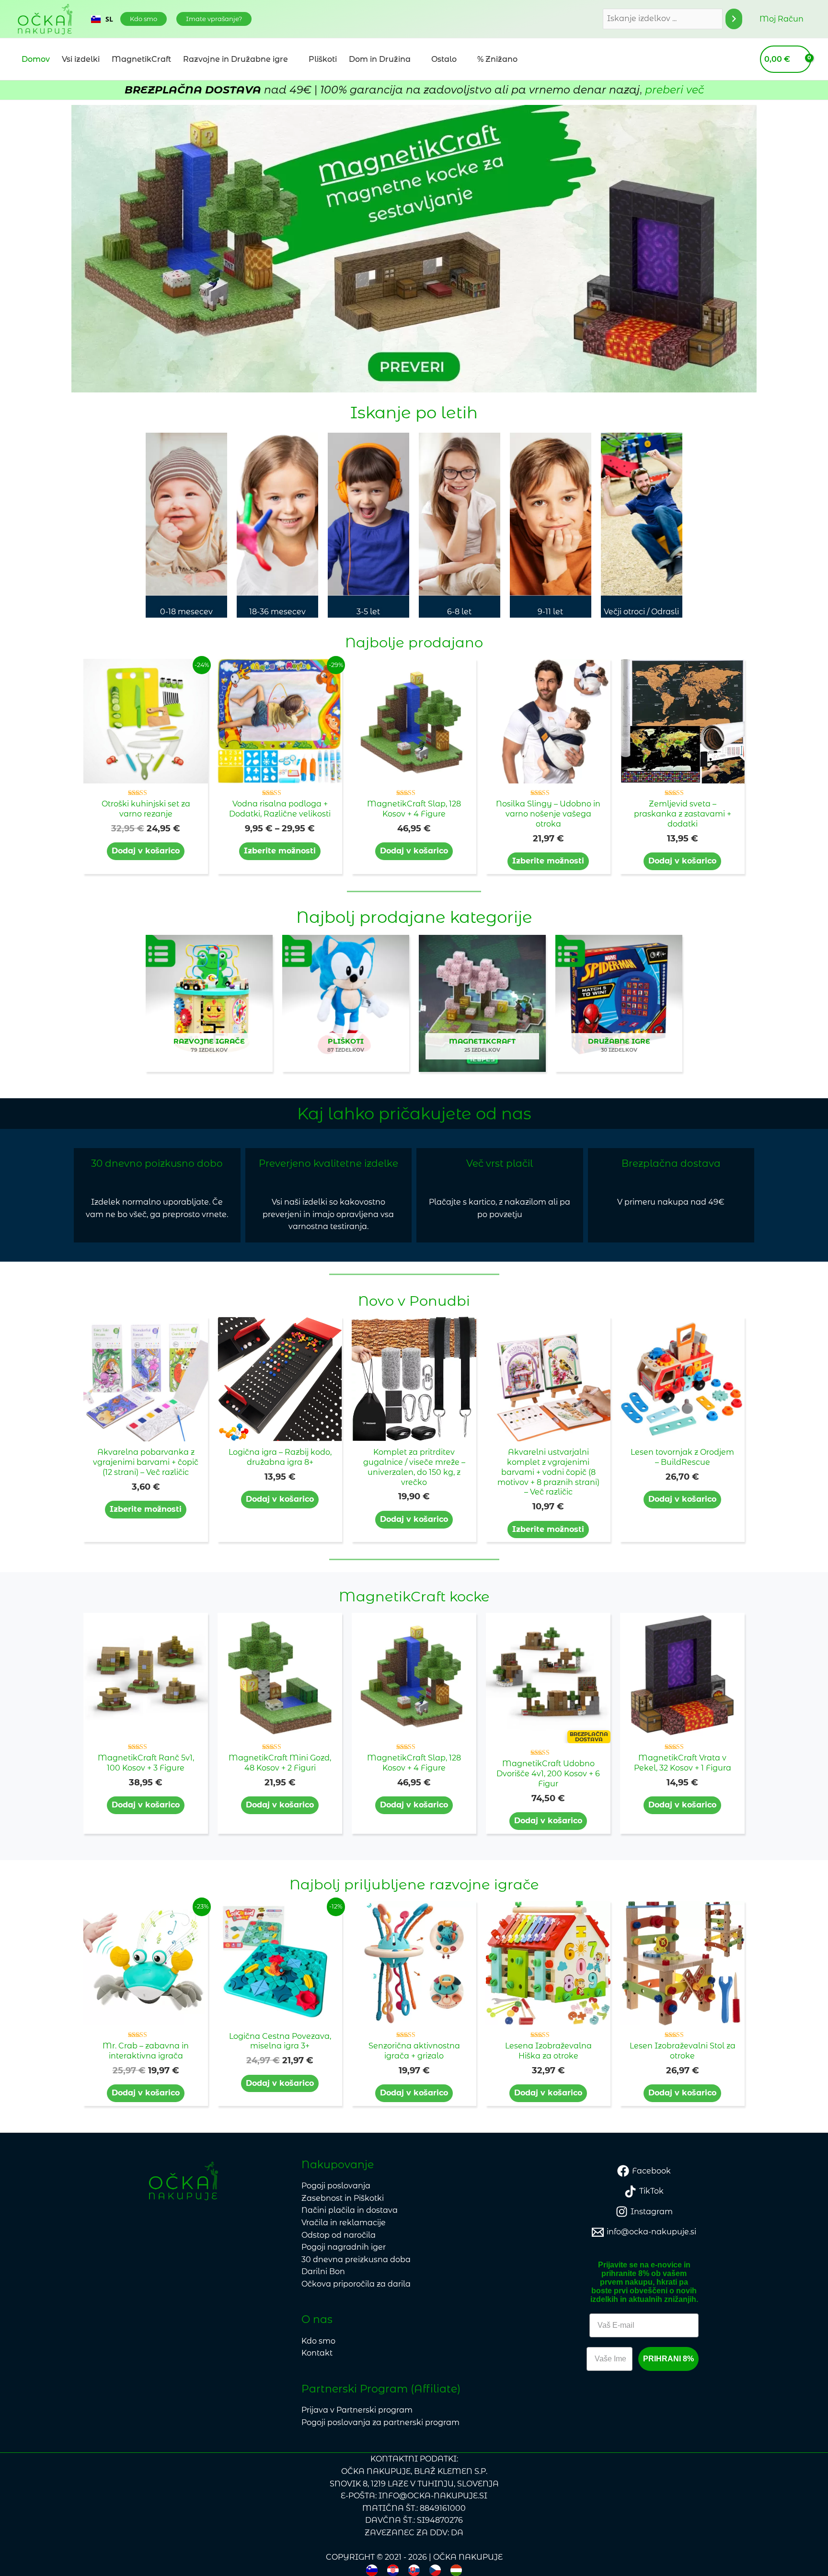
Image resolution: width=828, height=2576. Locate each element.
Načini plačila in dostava (350, 2210)
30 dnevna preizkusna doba (356, 2260)
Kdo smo (318, 2341)
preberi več (674, 90)
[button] (144, 19)
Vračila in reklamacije (344, 2223)
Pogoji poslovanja (336, 2186)
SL (109, 19)
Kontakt (317, 2353)
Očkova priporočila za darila (356, 2284)
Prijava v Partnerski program (357, 2410)
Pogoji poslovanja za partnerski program (380, 2422)
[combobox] (102, 19)
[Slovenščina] (372, 2570)
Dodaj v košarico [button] (146, 851)
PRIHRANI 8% (668, 2359)
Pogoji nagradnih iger (344, 2247)
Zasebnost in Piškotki (343, 2198)
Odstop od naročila (339, 2235)
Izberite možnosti (280, 851)
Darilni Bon (323, 2271)
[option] (102, 19)
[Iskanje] (734, 19)
